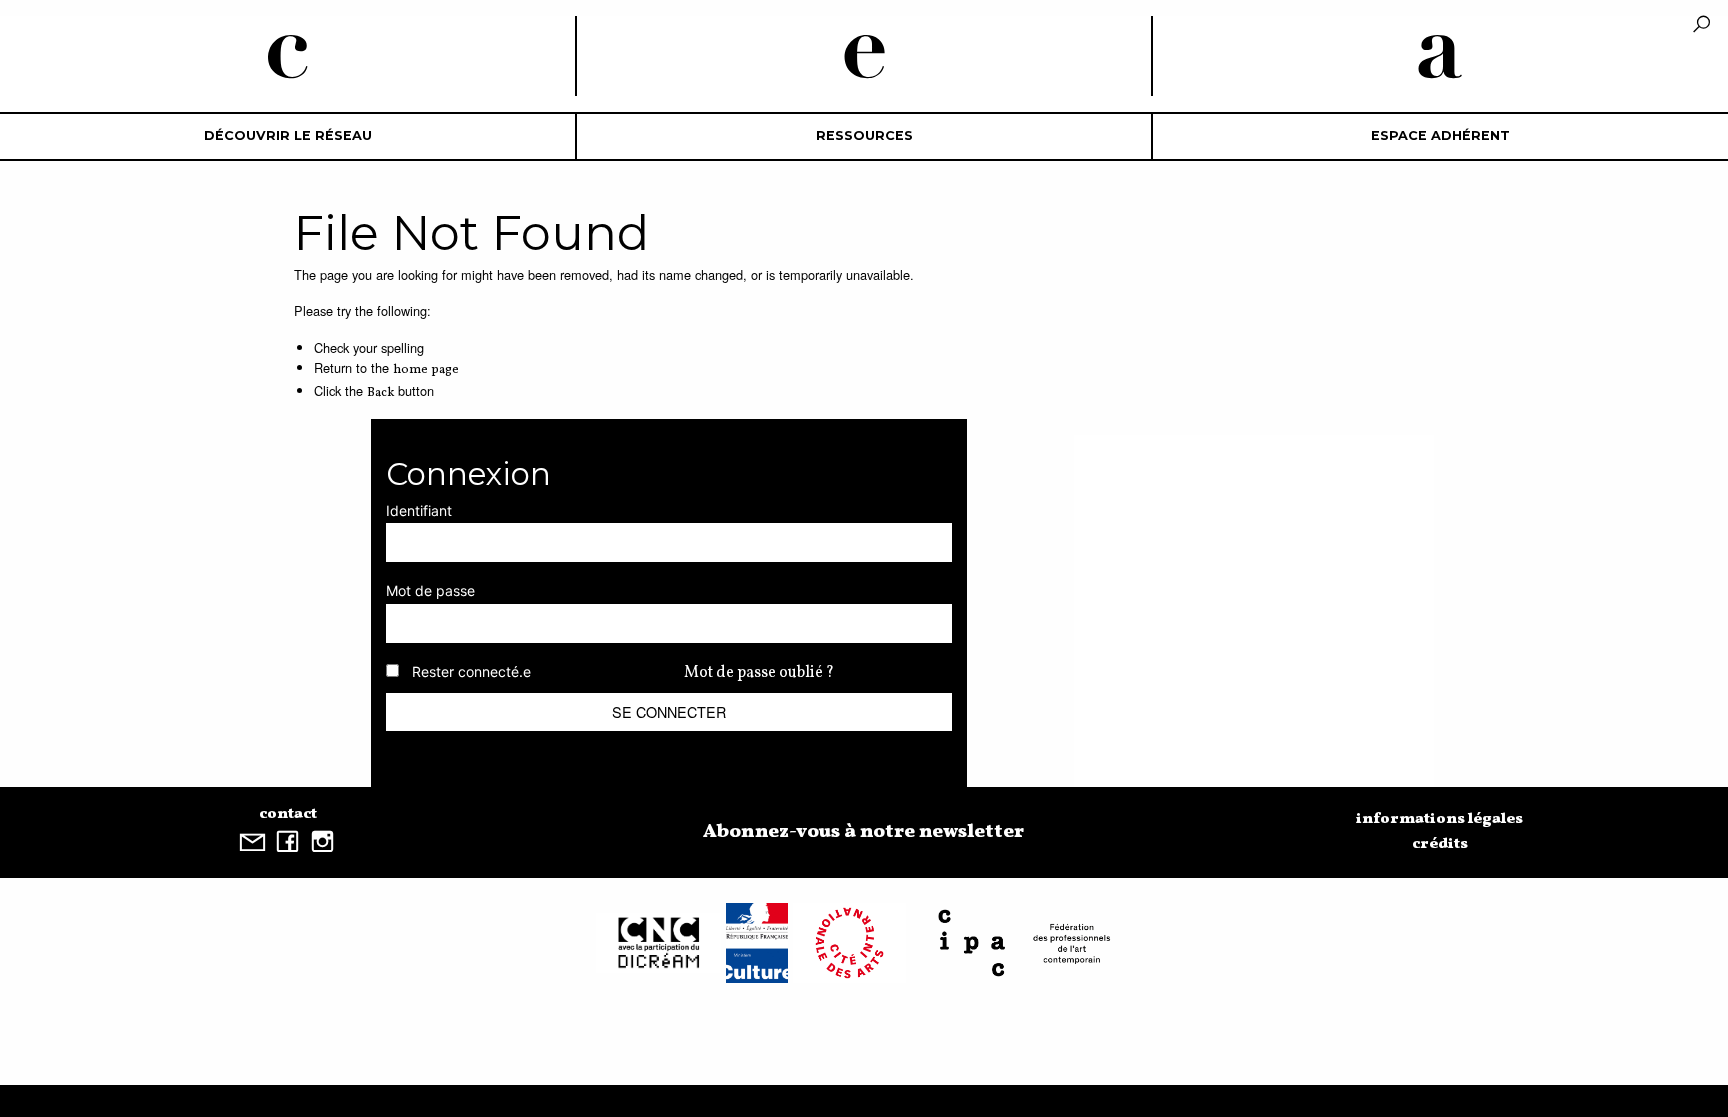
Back (380, 393)
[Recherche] (1701, 25)
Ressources (864, 135)
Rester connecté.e (471, 671)
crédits (1440, 844)
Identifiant (419, 510)
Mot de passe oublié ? (759, 673)
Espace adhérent (1440, 135)
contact (288, 814)
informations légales (1439, 819)
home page (426, 370)
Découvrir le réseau (288, 135)
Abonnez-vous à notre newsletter (863, 832)
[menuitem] (288, 136)
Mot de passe (430, 590)
